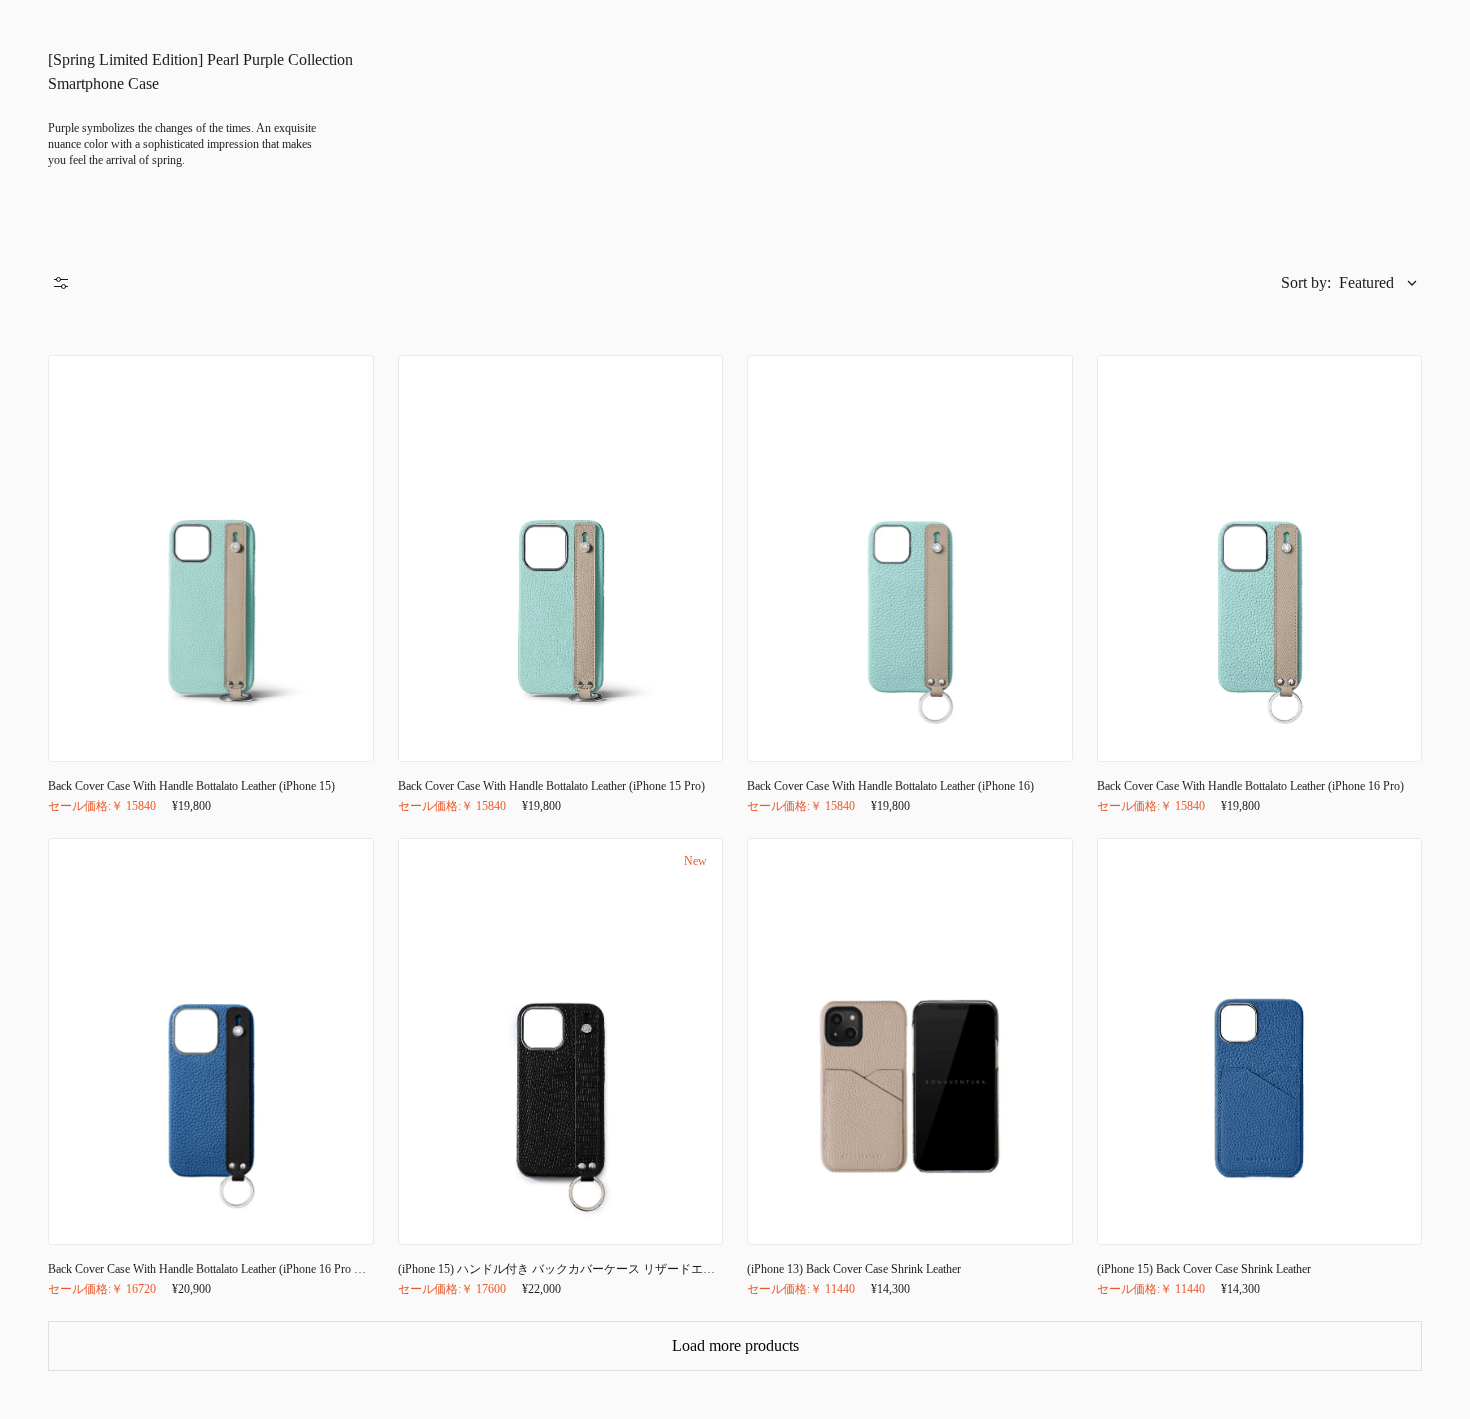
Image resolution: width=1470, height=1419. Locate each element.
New (695, 861)
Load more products (735, 1345)
